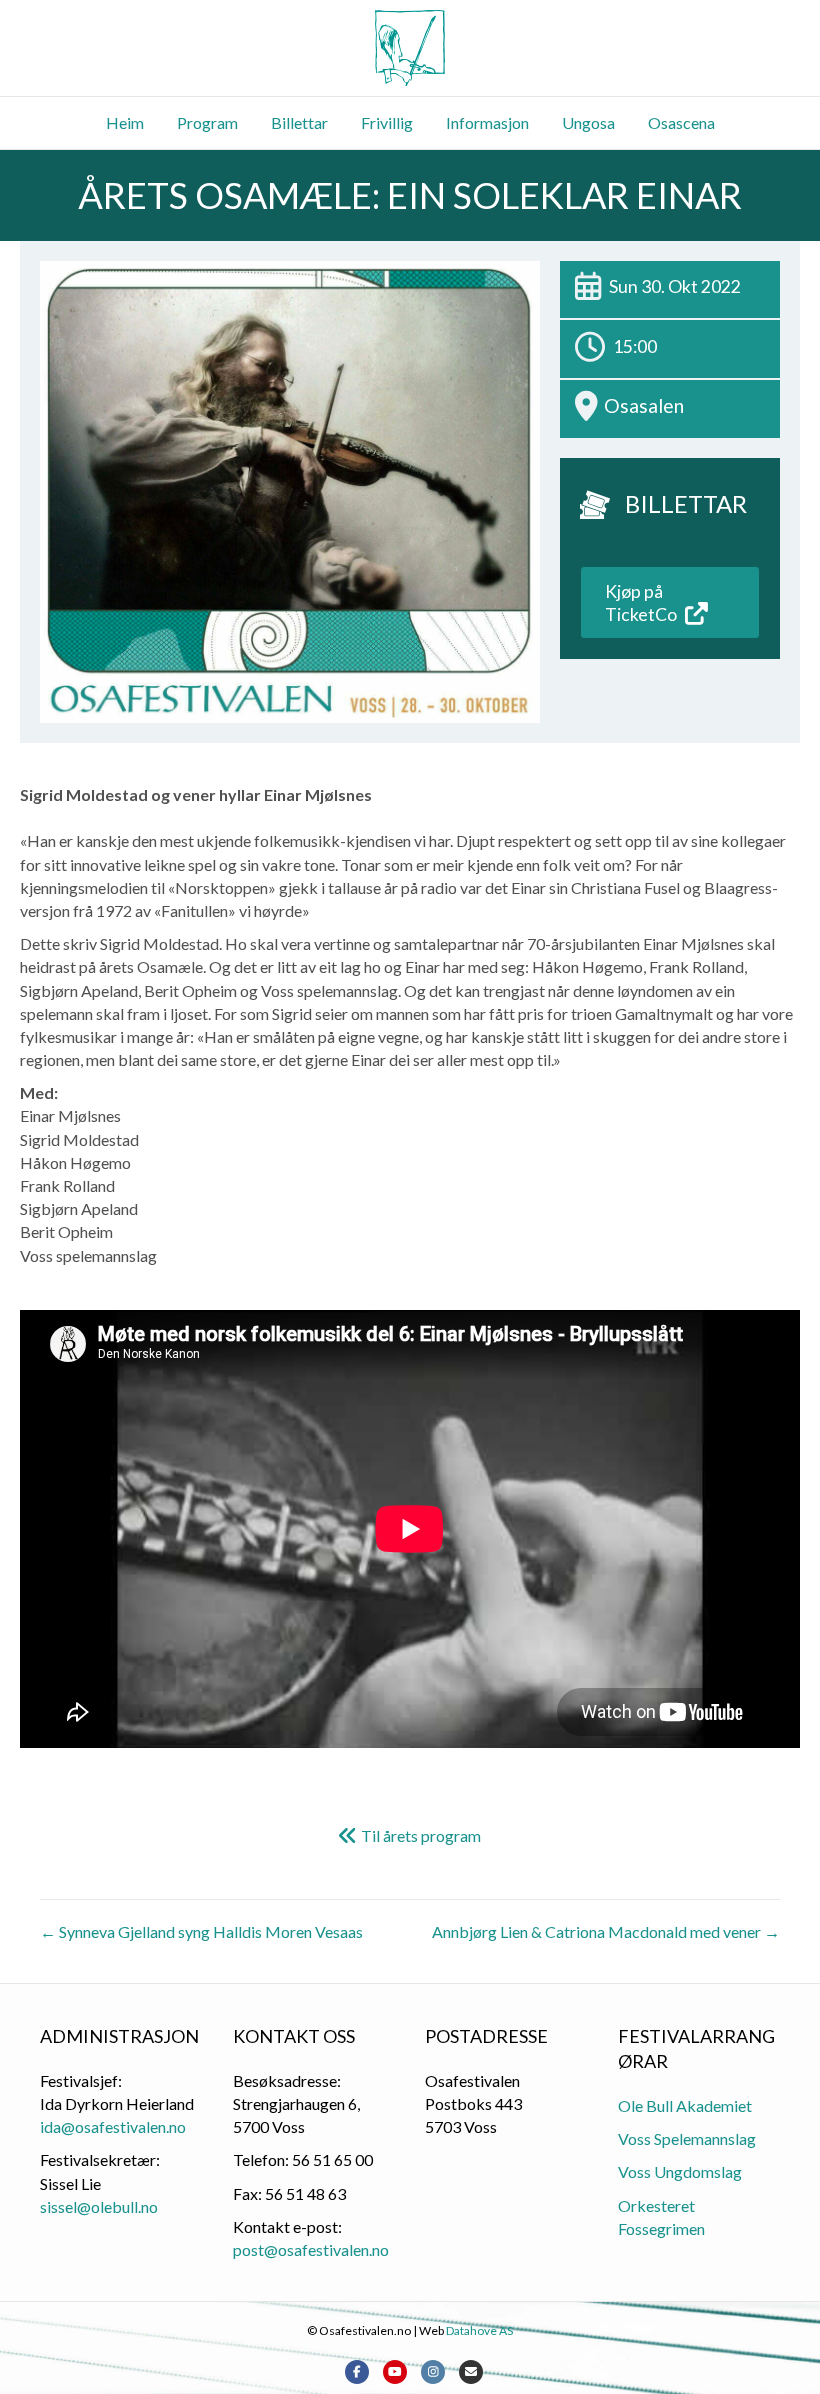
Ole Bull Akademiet (685, 2105)
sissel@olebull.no (99, 2206)
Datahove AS (479, 2330)
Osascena (681, 122)
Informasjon (487, 122)
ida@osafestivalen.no (113, 2126)
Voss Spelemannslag (687, 2138)
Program (207, 122)
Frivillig (387, 122)
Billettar (299, 122)
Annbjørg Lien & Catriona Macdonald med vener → (606, 1931)
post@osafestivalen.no (311, 2249)
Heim (125, 122)
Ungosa (588, 122)
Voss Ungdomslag (680, 2171)
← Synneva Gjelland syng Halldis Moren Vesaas (201, 1931)
